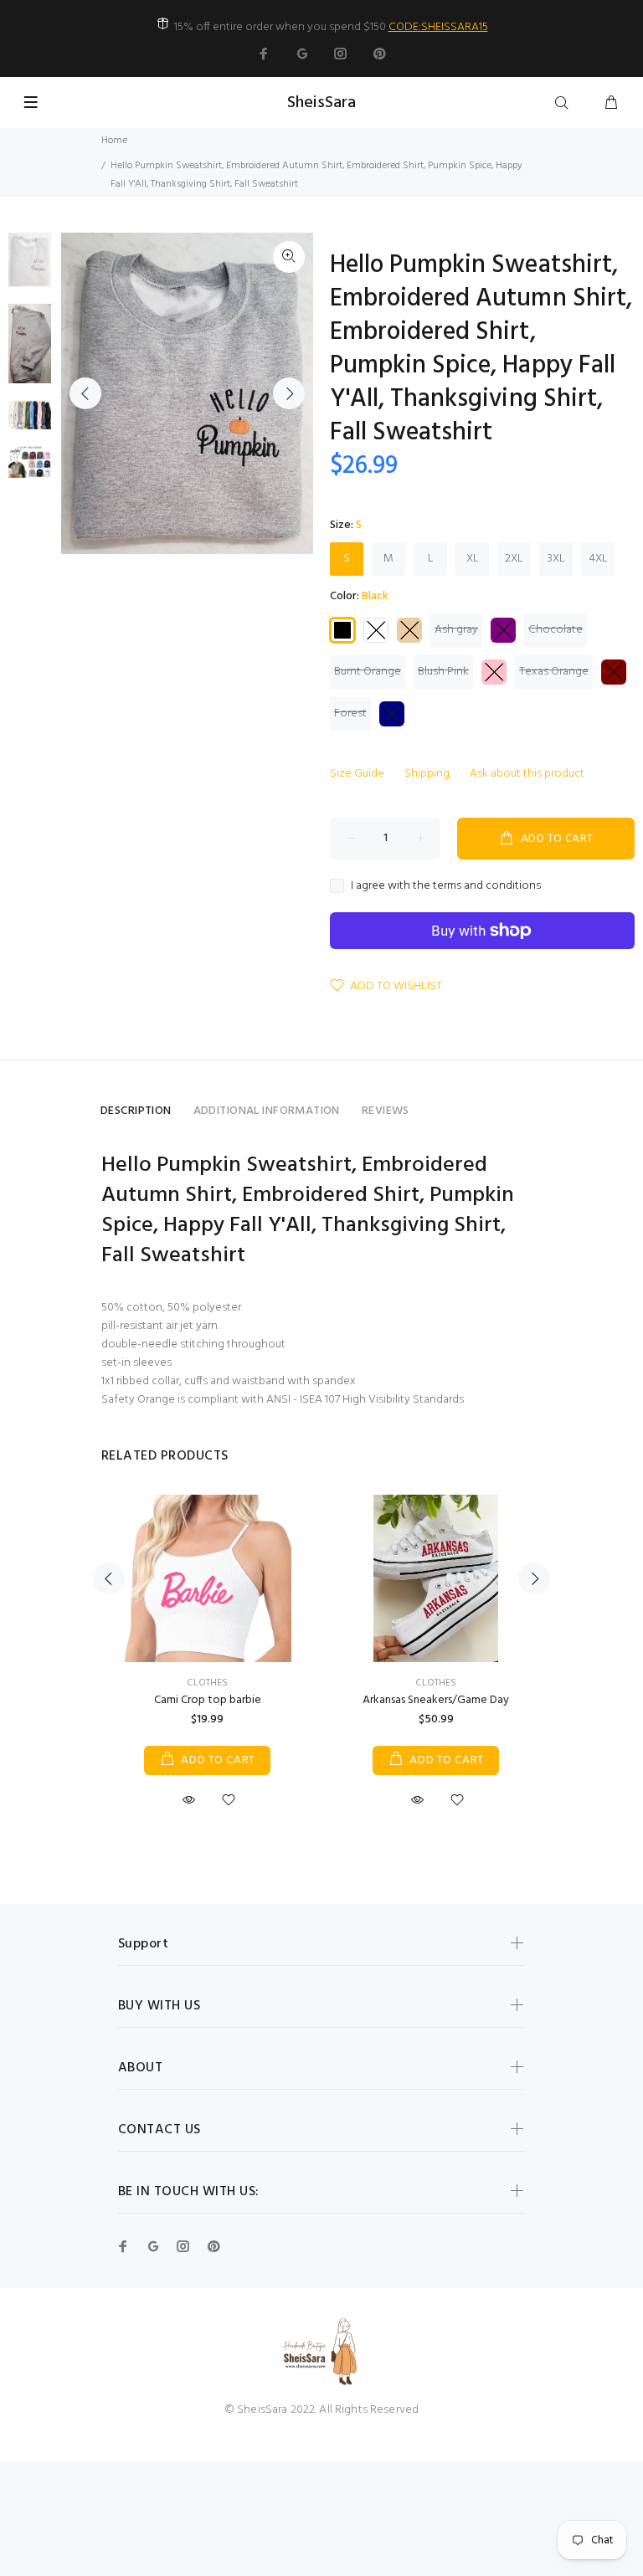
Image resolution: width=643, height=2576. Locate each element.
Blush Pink (443, 672)
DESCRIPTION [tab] (136, 1111)
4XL (598, 559)
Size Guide (357, 774)
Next (289, 393)
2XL (514, 559)
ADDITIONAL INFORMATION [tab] (267, 1111)
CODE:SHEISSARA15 (438, 27)
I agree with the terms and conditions (446, 886)
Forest (350, 713)
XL (473, 559)
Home (114, 141)
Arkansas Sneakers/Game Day (436, 1700)
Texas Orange (554, 672)
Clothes (207, 1683)
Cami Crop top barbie (208, 1700)
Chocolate (556, 630)
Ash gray (456, 630)
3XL (556, 559)
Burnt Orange (368, 672)
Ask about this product (527, 774)
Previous (85, 393)
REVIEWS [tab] (386, 1111)
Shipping (427, 774)
